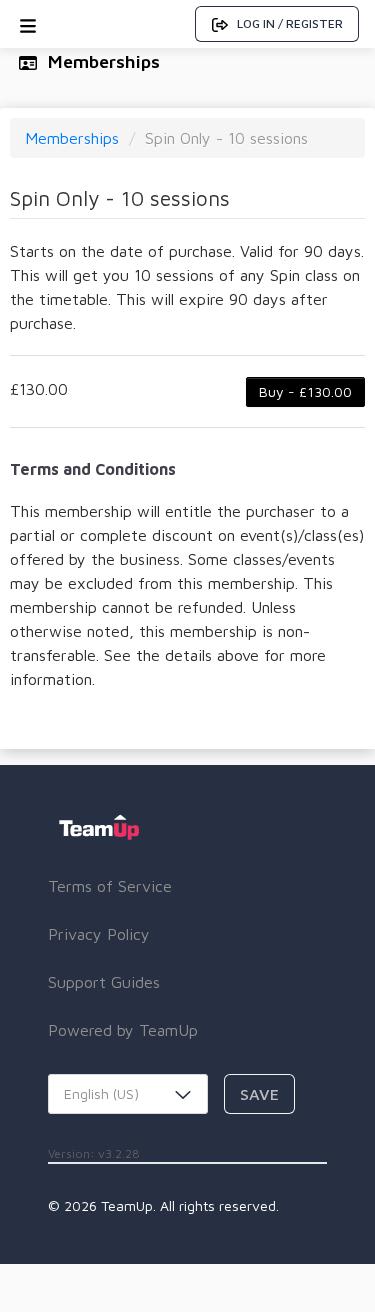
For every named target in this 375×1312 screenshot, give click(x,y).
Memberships (74, 138)
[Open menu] (28, 24)
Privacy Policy (99, 934)
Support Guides (104, 982)
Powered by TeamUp (123, 1030)
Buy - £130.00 (305, 391)
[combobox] (128, 1094)
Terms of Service (110, 886)
